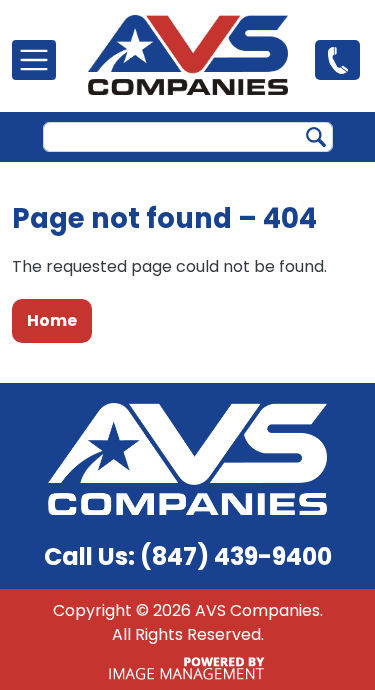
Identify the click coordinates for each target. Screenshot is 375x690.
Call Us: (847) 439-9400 (188, 556)
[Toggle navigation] (34, 60)
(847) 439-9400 (337, 59)
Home (52, 320)
